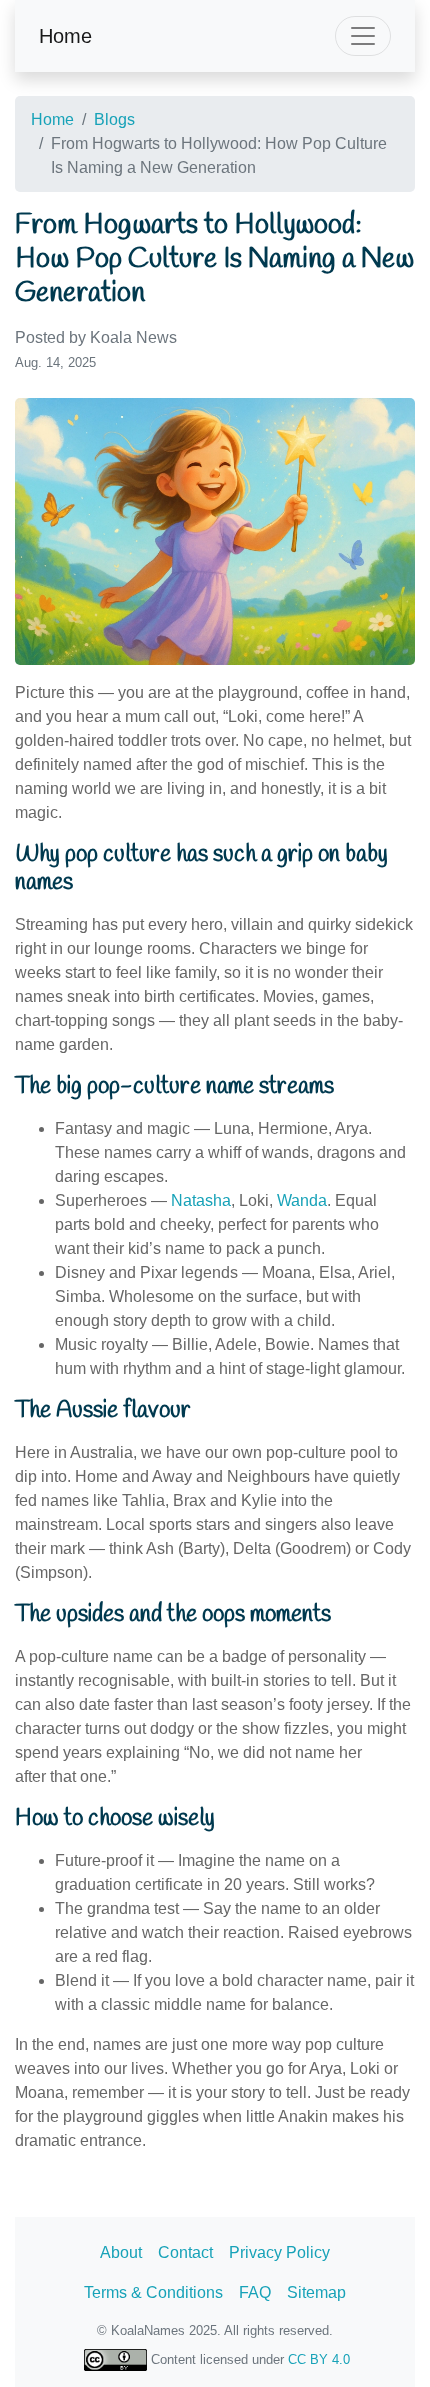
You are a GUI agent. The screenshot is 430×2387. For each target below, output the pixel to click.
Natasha (201, 1200)
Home (65, 36)
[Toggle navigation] (363, 36)
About (121, 2252)
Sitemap (316, 2292)
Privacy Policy (279, 2252)
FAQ (255, 2292)
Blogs (114, 119)
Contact (185, 2252)
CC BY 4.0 (319, 2359)
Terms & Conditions (153, 2292)
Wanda (302, 1200)
